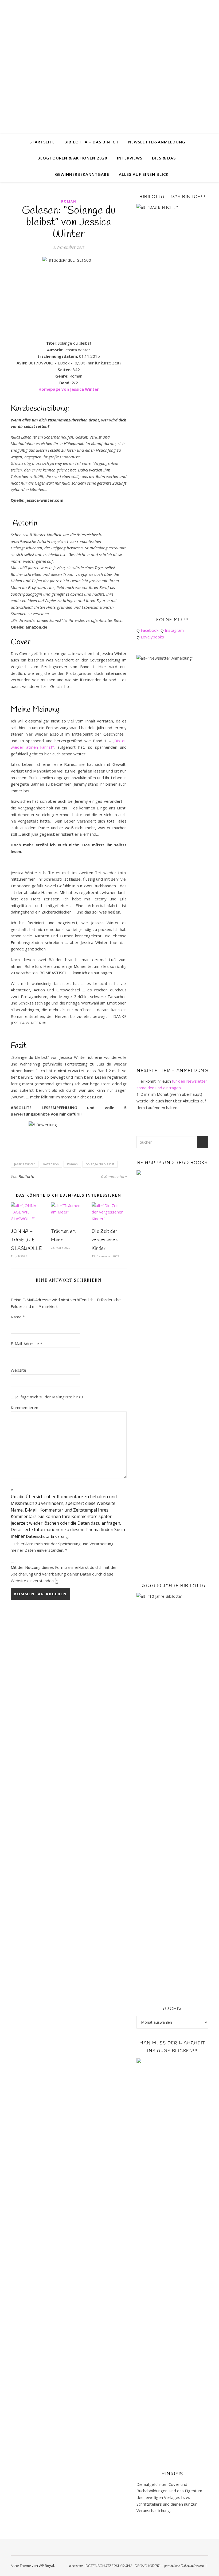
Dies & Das (164, 158)
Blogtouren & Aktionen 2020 (72, 158)
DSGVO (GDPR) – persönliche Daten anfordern (169, 2566)
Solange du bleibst (100, 1164)
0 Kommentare (114, 1177)
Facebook (151, 630)
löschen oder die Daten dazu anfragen (82, 1523)
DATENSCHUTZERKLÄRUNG (109, 2566)
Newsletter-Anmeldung (157, 142)
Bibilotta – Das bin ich (91, 142)
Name (18, 1317)
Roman (69, 201)
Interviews (130, 158)
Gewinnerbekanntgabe (82, 174)
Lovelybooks (153, 637)
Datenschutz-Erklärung (47, 1536)
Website (18, 1370)
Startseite (42, 142)
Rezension (51, 1164)
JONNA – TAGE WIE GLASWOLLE (26, 1240)
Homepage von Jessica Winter (69, 389)
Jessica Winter (25, 1164)
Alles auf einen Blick (144, 174)
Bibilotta (27, 1176)
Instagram (175, 630)
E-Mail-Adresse (26, 1344)
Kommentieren (24, 1407)
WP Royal (46, 2566)
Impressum (76, 2566)
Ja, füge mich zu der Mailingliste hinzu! (49, 1397)
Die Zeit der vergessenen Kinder (105, 1240)
